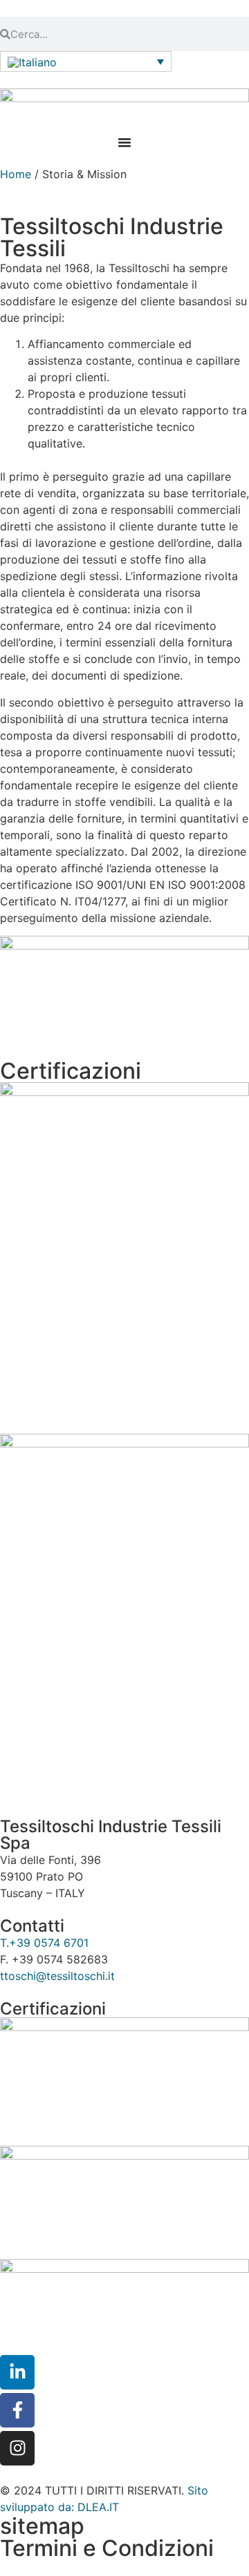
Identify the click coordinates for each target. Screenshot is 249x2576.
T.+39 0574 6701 (44, 1943)
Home (16, 174)
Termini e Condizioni (107, 2548)
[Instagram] (17, 2448)
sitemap (42, 2526)
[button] (86, 61)
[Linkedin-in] (17, 2372)
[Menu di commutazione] (124, 142)
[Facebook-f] (17, 2410)
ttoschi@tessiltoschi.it (57, 1976)
